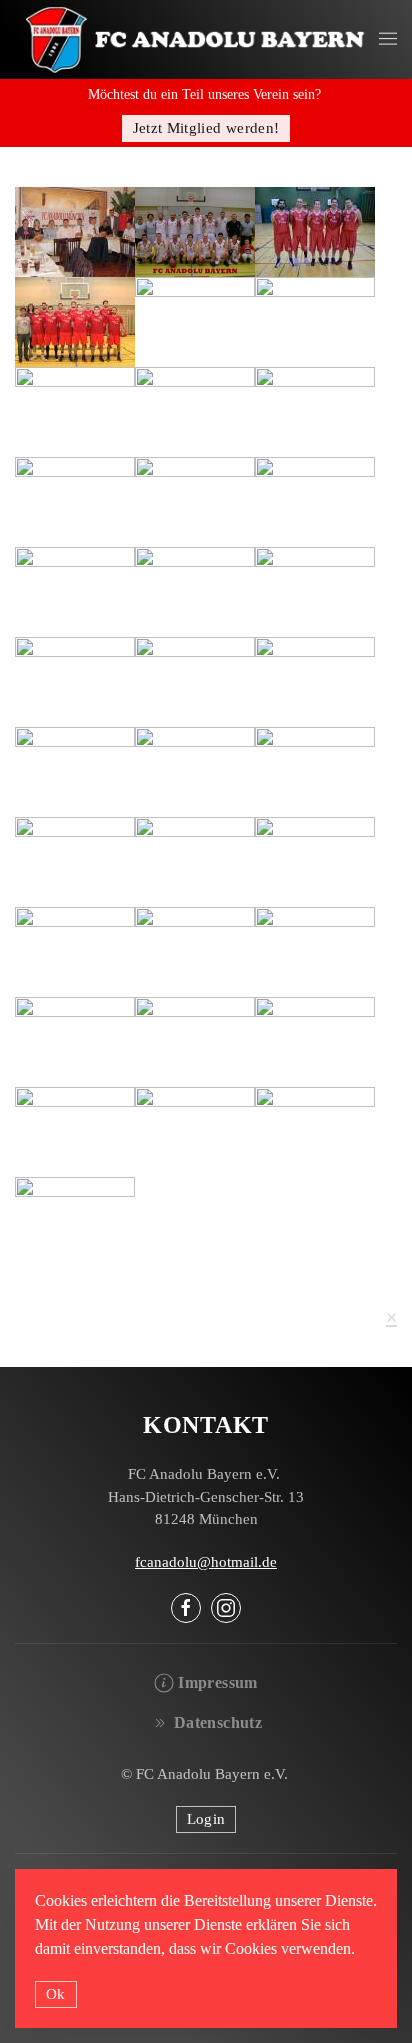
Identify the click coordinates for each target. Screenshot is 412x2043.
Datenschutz (218, 1722)
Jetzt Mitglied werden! (206, 128)
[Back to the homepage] (197, 39)
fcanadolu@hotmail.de (206, 1562)
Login (206, 1819)
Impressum (217, 1682)
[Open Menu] (388, 40)
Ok (56, 1994)
